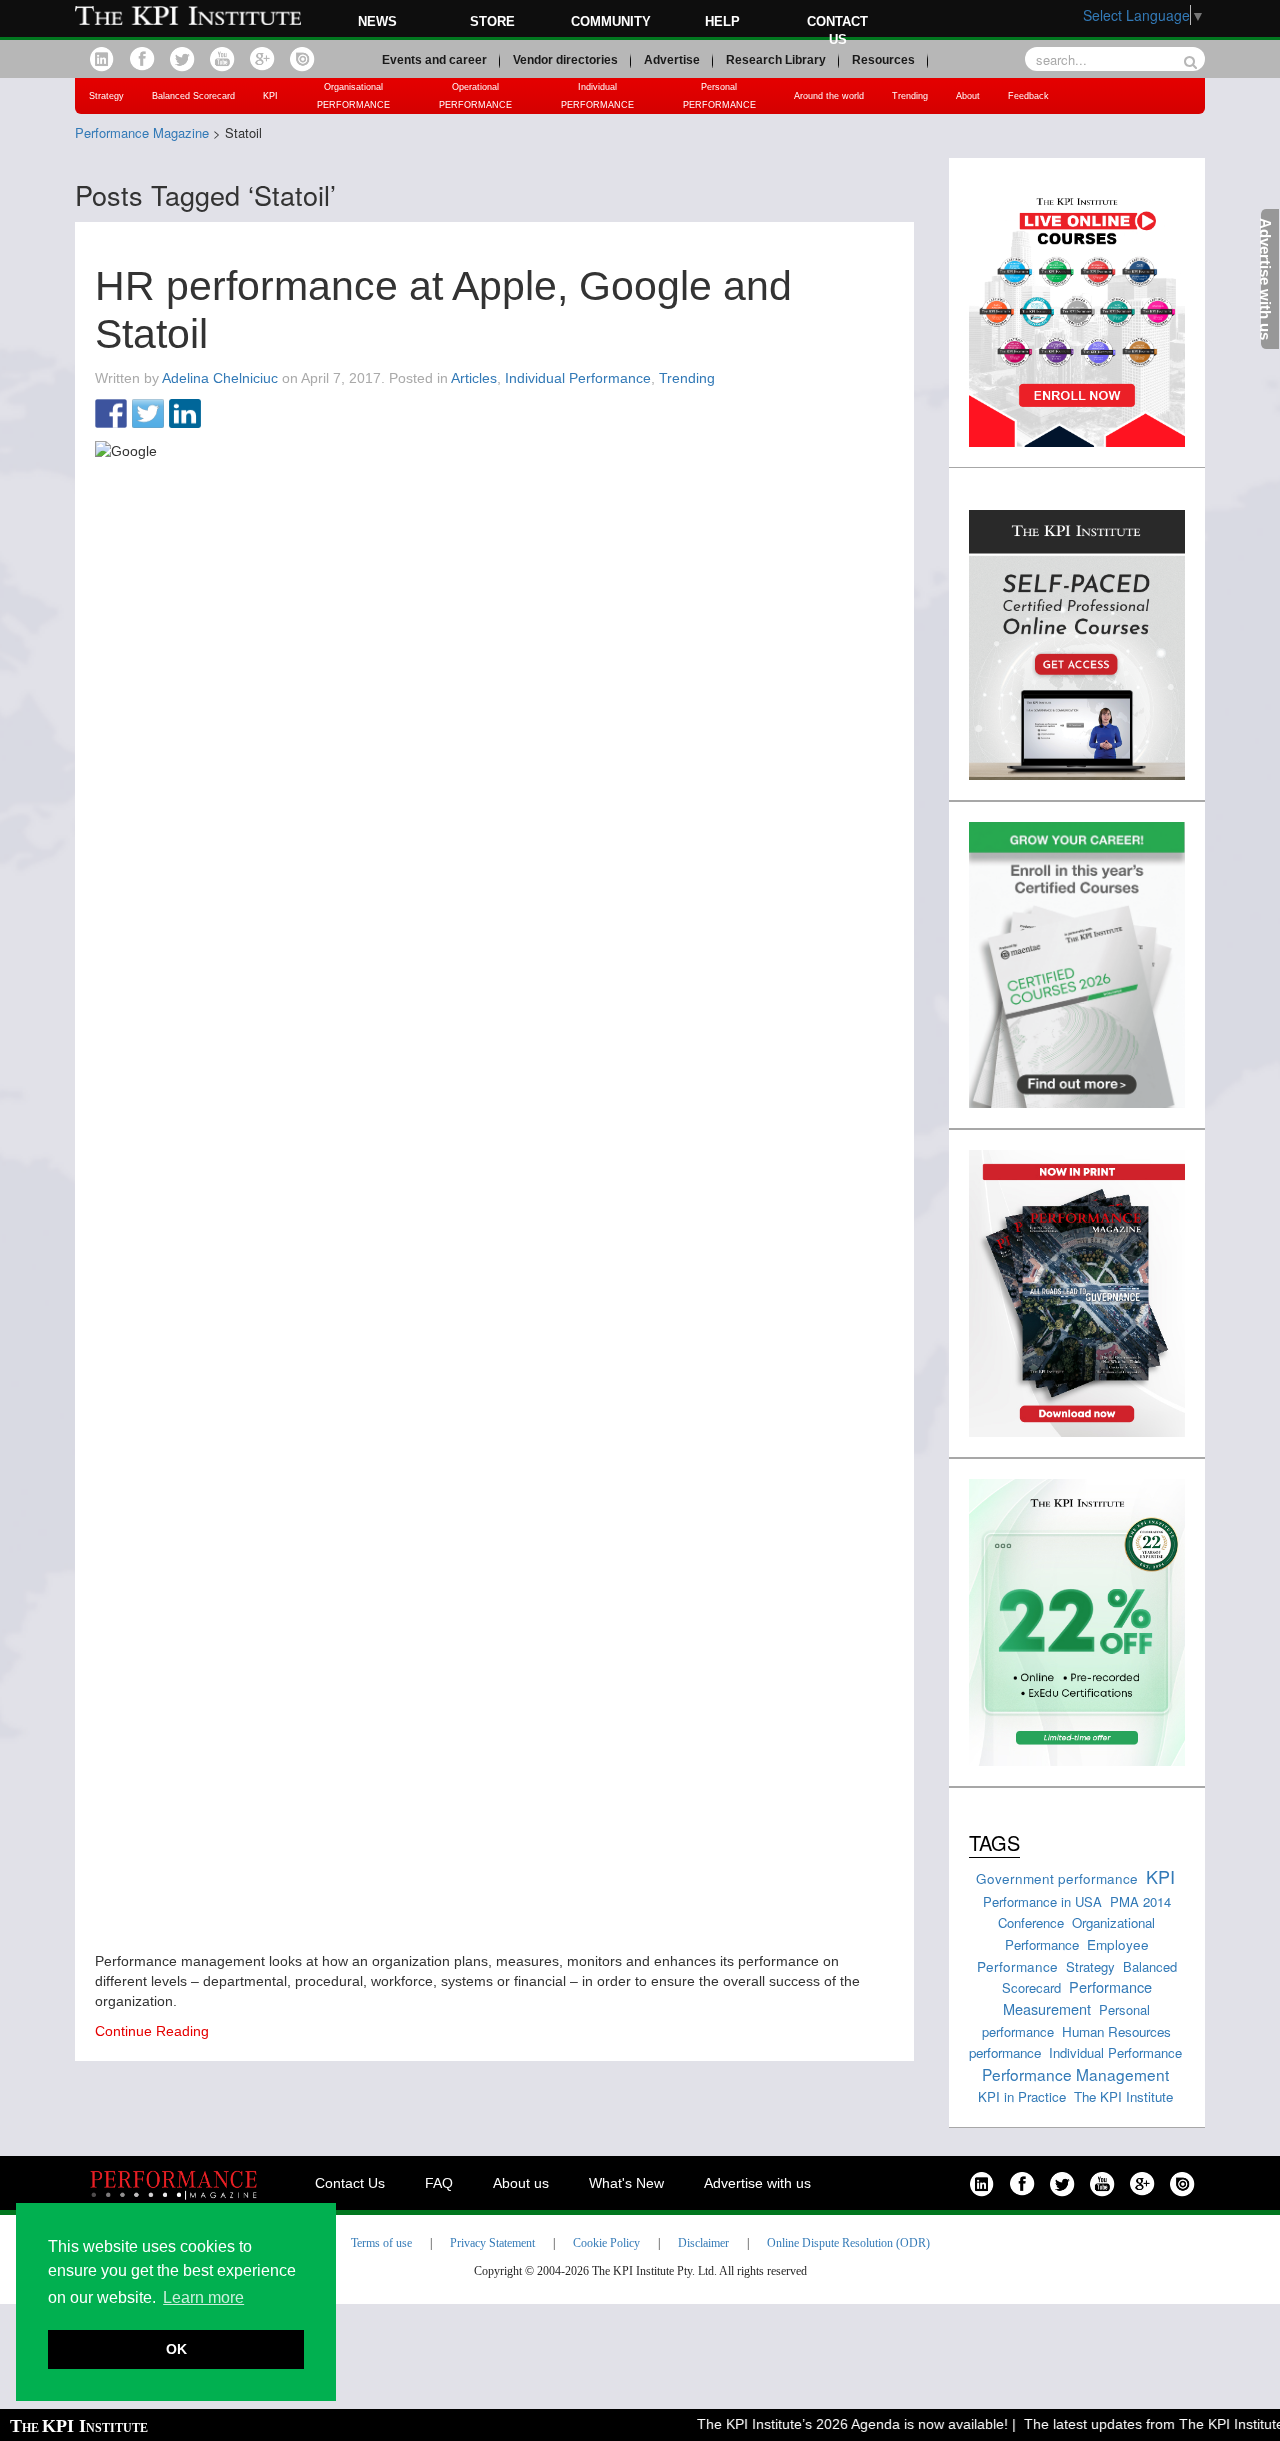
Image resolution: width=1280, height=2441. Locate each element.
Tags (994, 1842)
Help (722, 21)
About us (521, 2183)
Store (492, 21)
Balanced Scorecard (193, 96)
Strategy (106, 96)
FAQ (439, 2183)
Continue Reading (152, 2031)
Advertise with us (757, 2183)
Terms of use (381, 2243)
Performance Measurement (1077, 1997)
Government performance (1057, 1878)
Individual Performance (578, 378)
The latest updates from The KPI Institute (1135, 2424)
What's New (626, 2183)
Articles (474, 378)
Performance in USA (1042, 1901)
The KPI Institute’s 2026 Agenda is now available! (833, 2424)
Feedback (1028, 96)
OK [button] (176, 2349)
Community (611, 21)
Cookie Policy (606, 2243)
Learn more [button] (203, 2297)
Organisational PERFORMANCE (353, 96)
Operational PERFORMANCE (475, 96)
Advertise (672, 60)
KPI (270, 96)
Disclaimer (703, 2243)
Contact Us (350, 2183)
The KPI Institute (1123, 2096)
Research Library (776, 60)
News (377, 21)
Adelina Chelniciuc (220, 378)
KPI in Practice (1022, 2096)
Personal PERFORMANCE (719, 96)
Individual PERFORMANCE (597, 96)
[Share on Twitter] (148, 415)
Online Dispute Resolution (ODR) (848, 2243)
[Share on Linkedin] (185, 415)
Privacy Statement (492, 2243)
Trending (910, 96)
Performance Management (1075, 2074)
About (968, 96)
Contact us (837, 30)
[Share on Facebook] (111, 415)
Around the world (829, 96)
